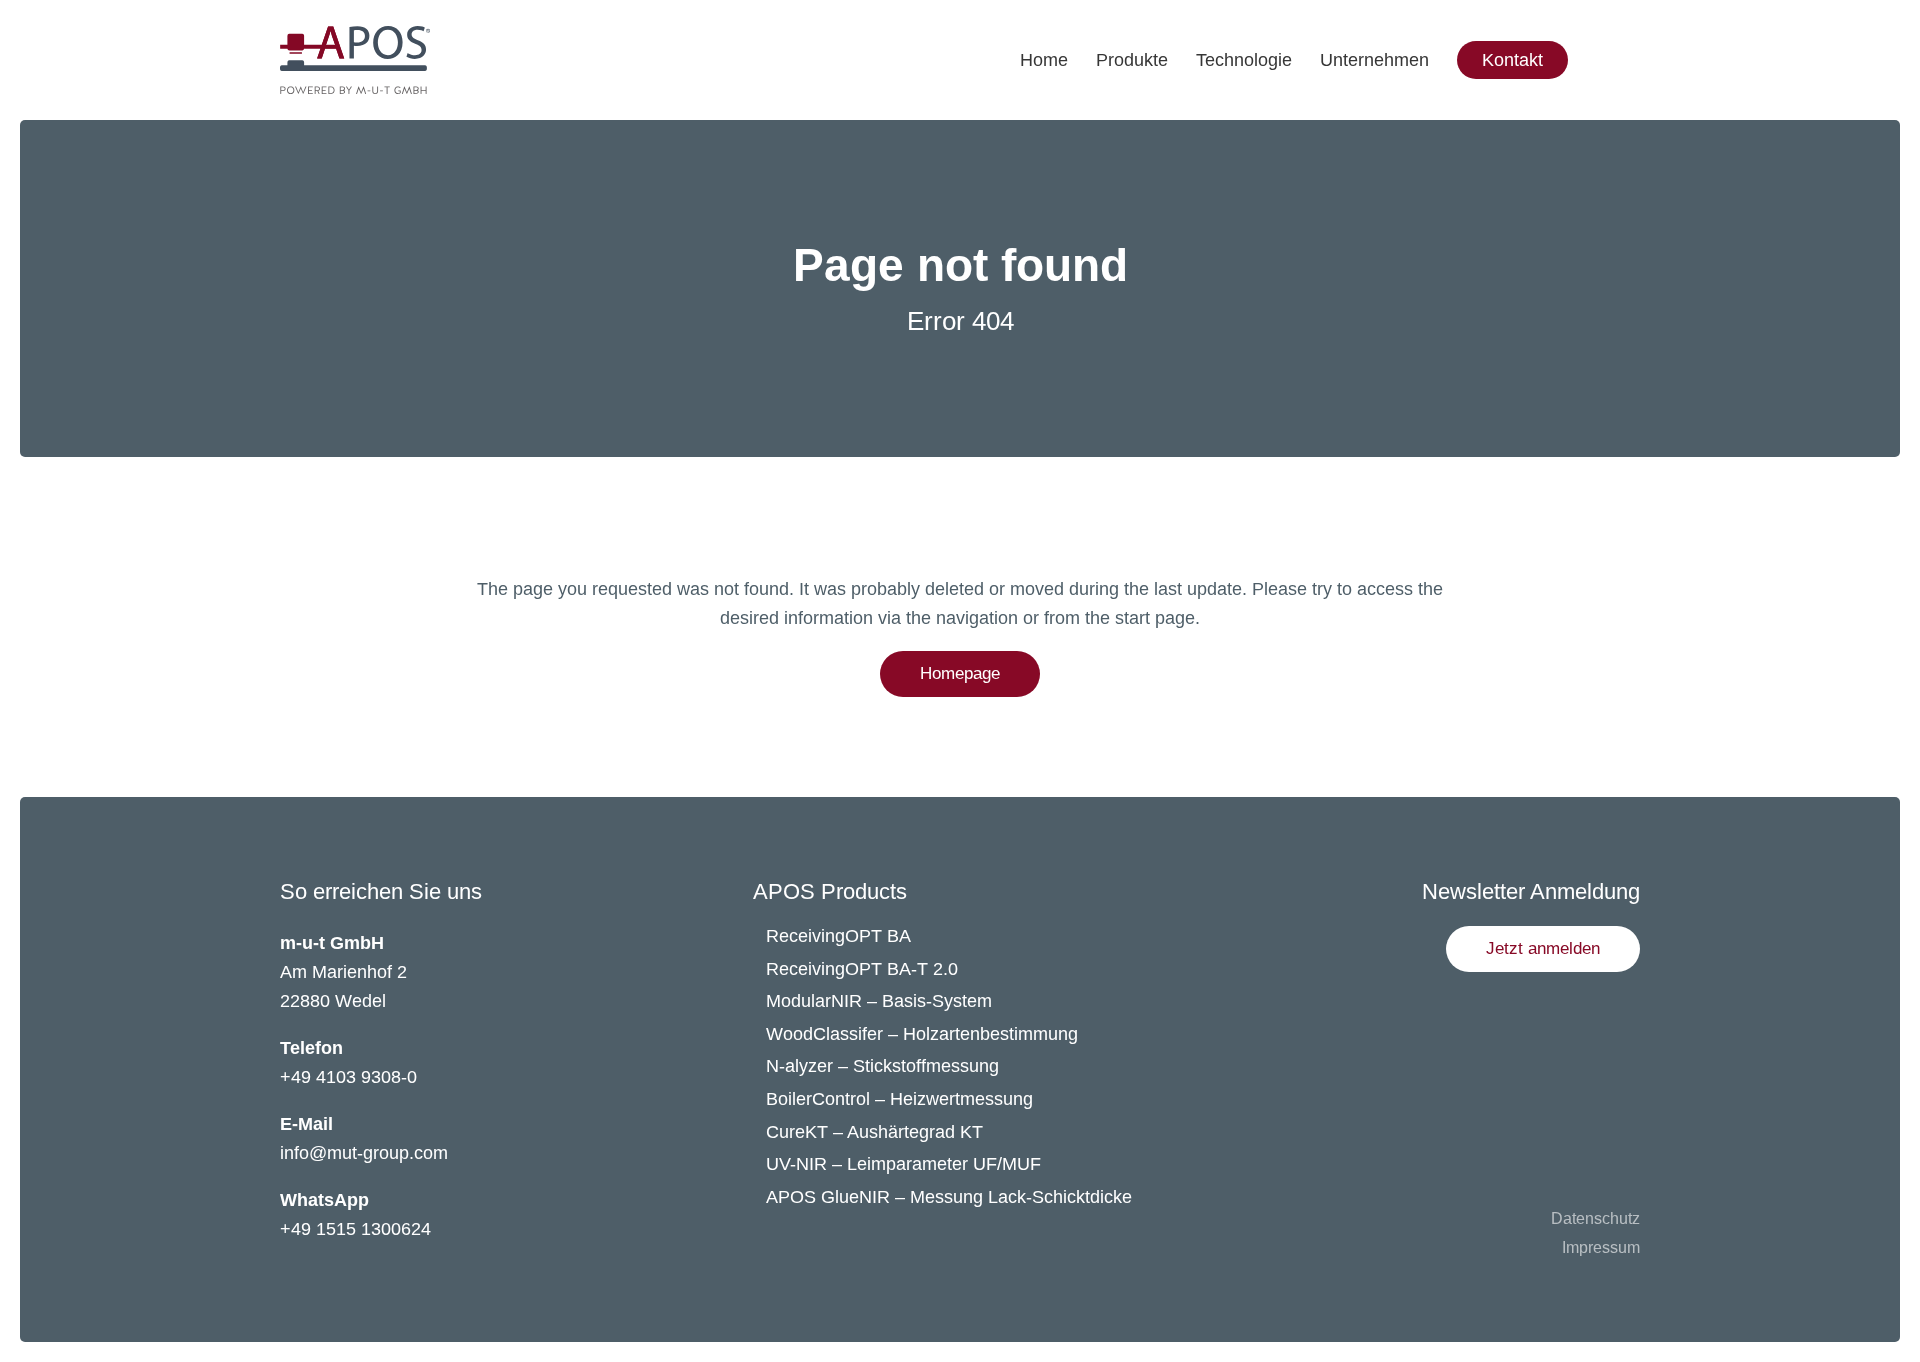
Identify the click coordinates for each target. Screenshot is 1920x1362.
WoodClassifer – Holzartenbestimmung (922, 1034)
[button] (1543, 949)
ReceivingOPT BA (838, 936)
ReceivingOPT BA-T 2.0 (862, 969)
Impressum (1601, 1247)
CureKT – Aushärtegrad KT (874, 1132)
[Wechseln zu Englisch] (1653, 20)
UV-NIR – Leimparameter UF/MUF (906, 1164)
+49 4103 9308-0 (348, 1077)
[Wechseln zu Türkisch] (1653, 100)
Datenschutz (1595, 1218)
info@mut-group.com (364, 1153)
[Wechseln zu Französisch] (1653, 60)
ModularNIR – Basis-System (879, 1001)
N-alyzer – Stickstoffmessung (882, 1066)
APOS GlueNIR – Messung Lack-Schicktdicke (949, 1197)
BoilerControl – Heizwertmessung (899, 1099)
